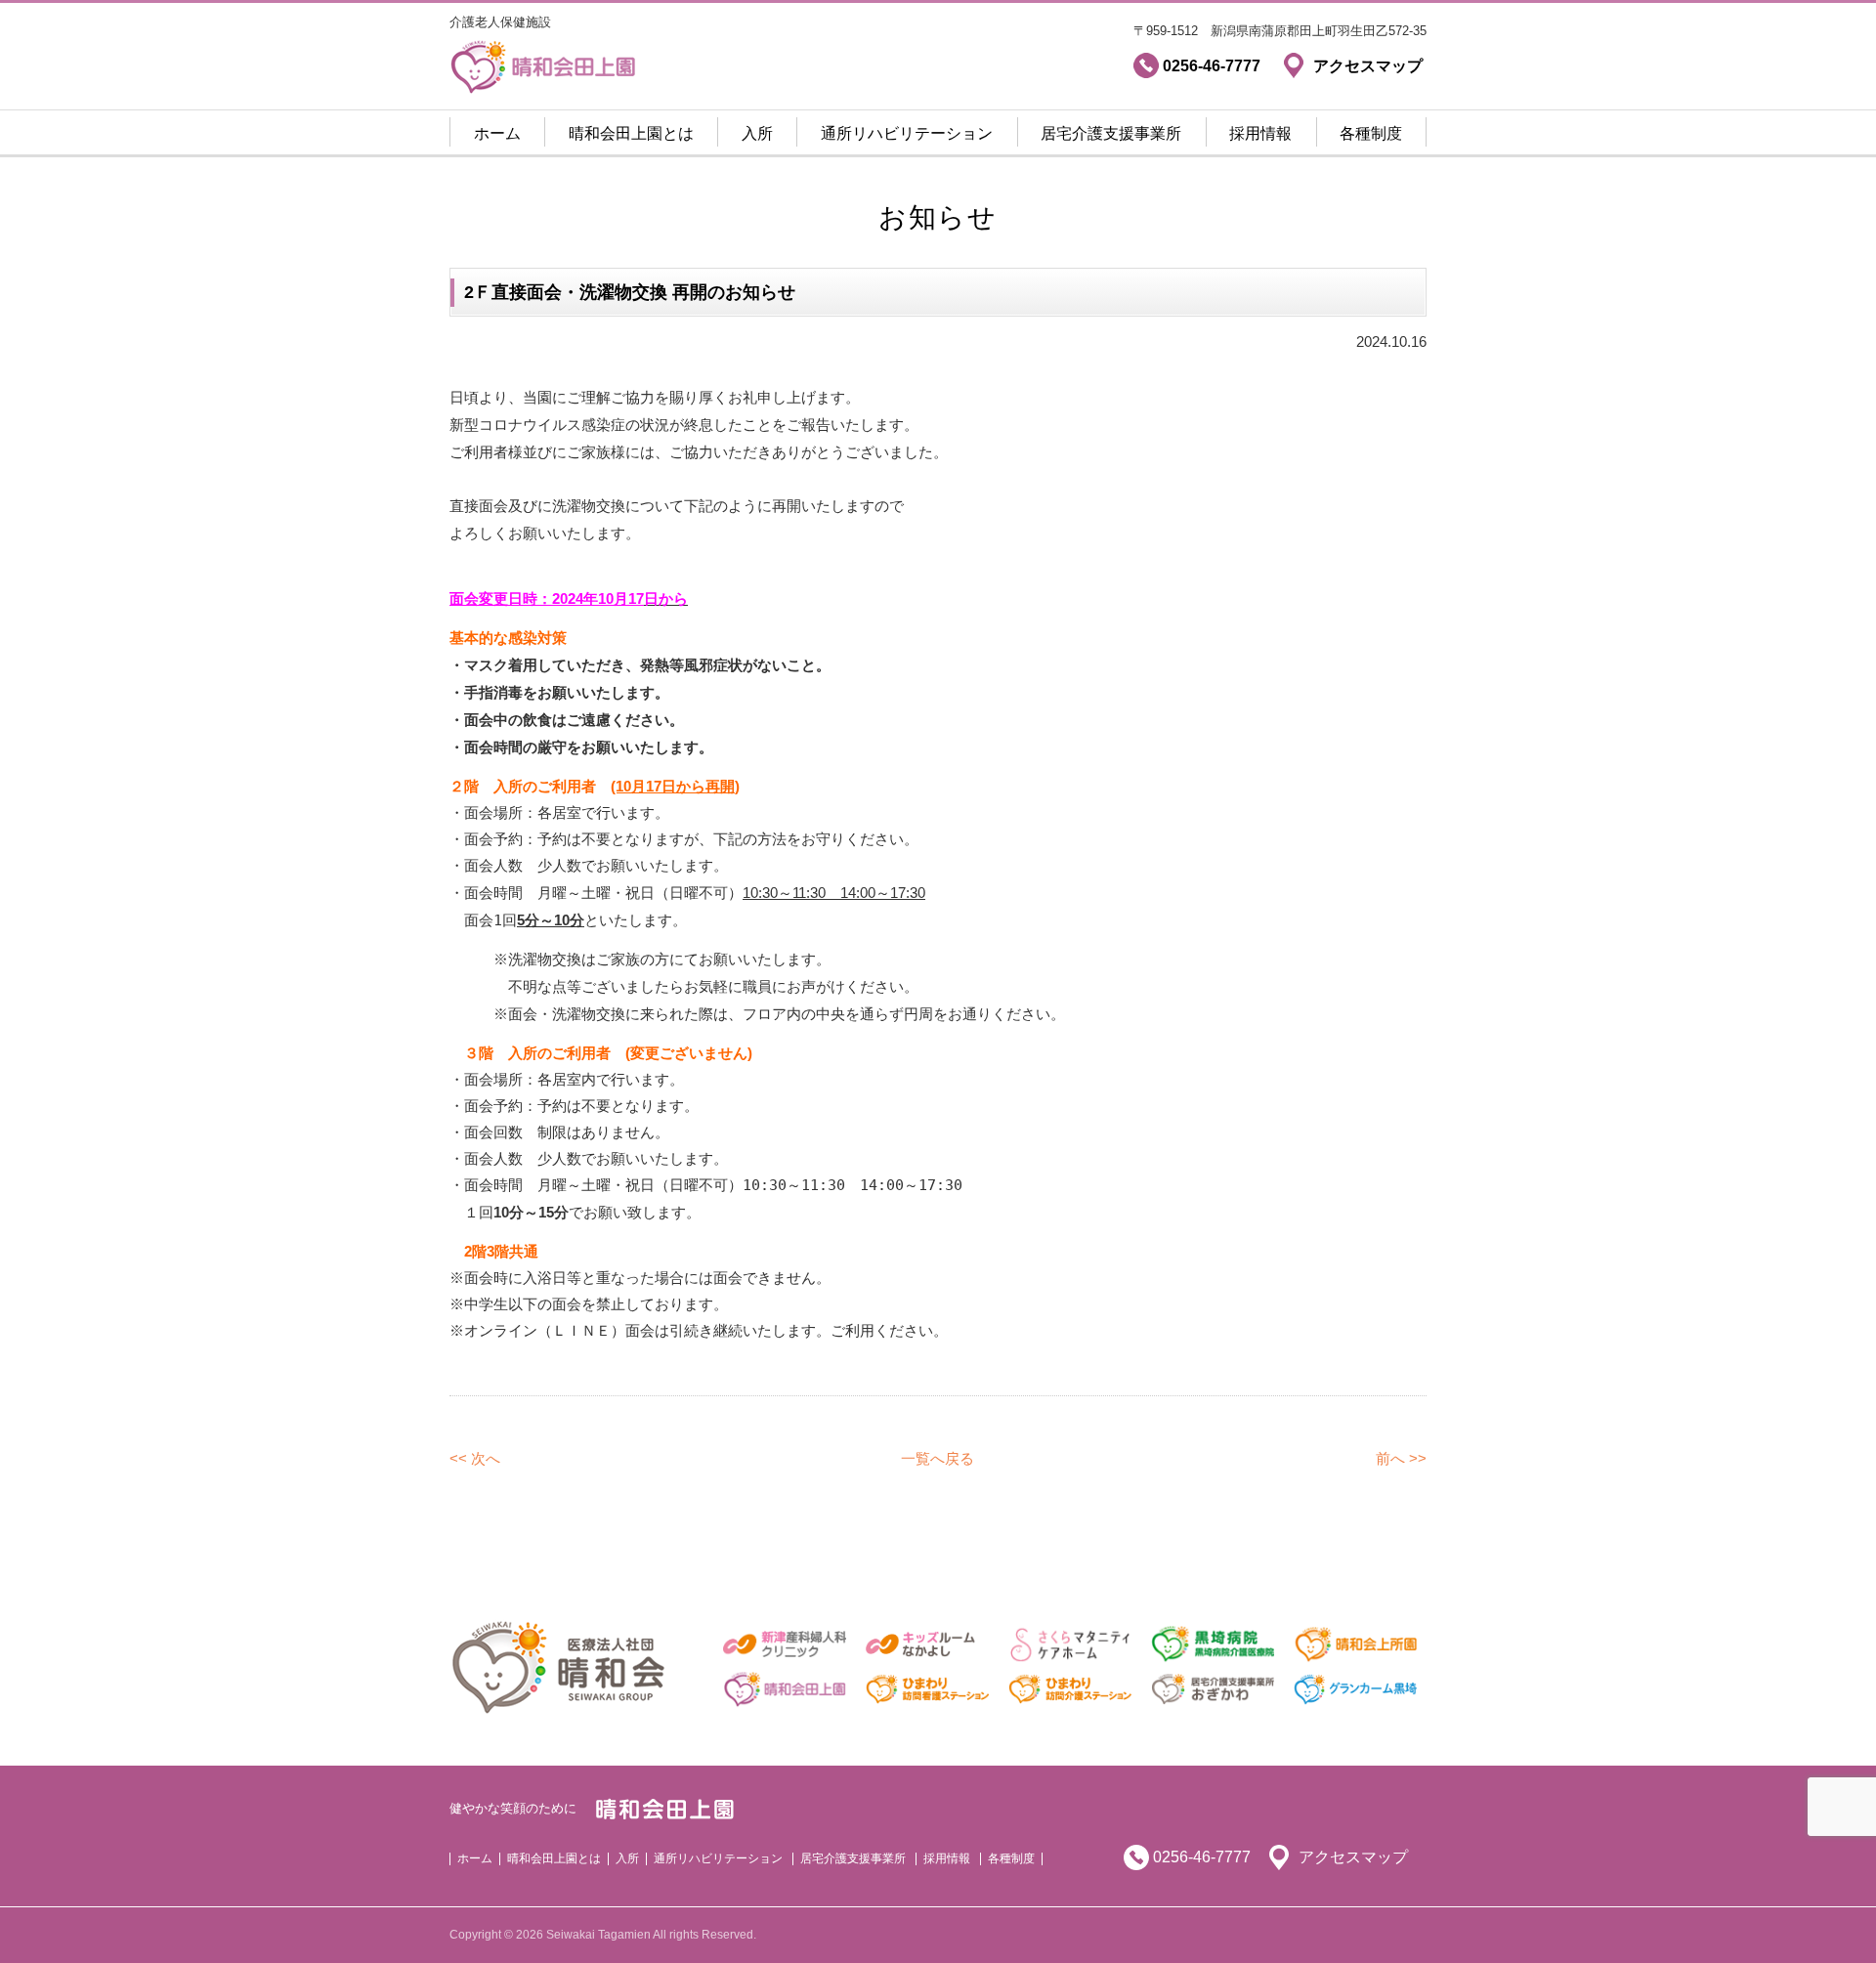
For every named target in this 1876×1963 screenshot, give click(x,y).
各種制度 (1371, 133)
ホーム (497, 133)
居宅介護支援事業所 (1111, 133)
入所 (757, 133)
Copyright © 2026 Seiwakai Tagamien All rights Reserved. (603, 1935)
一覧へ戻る (938, 1458)
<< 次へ (475, 1458)
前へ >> (1401, 1458)
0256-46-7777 (1202, 1857)
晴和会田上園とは (631, 133)
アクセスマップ (1353, 1857)
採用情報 (1260, 133)
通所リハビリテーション (907, 133)
